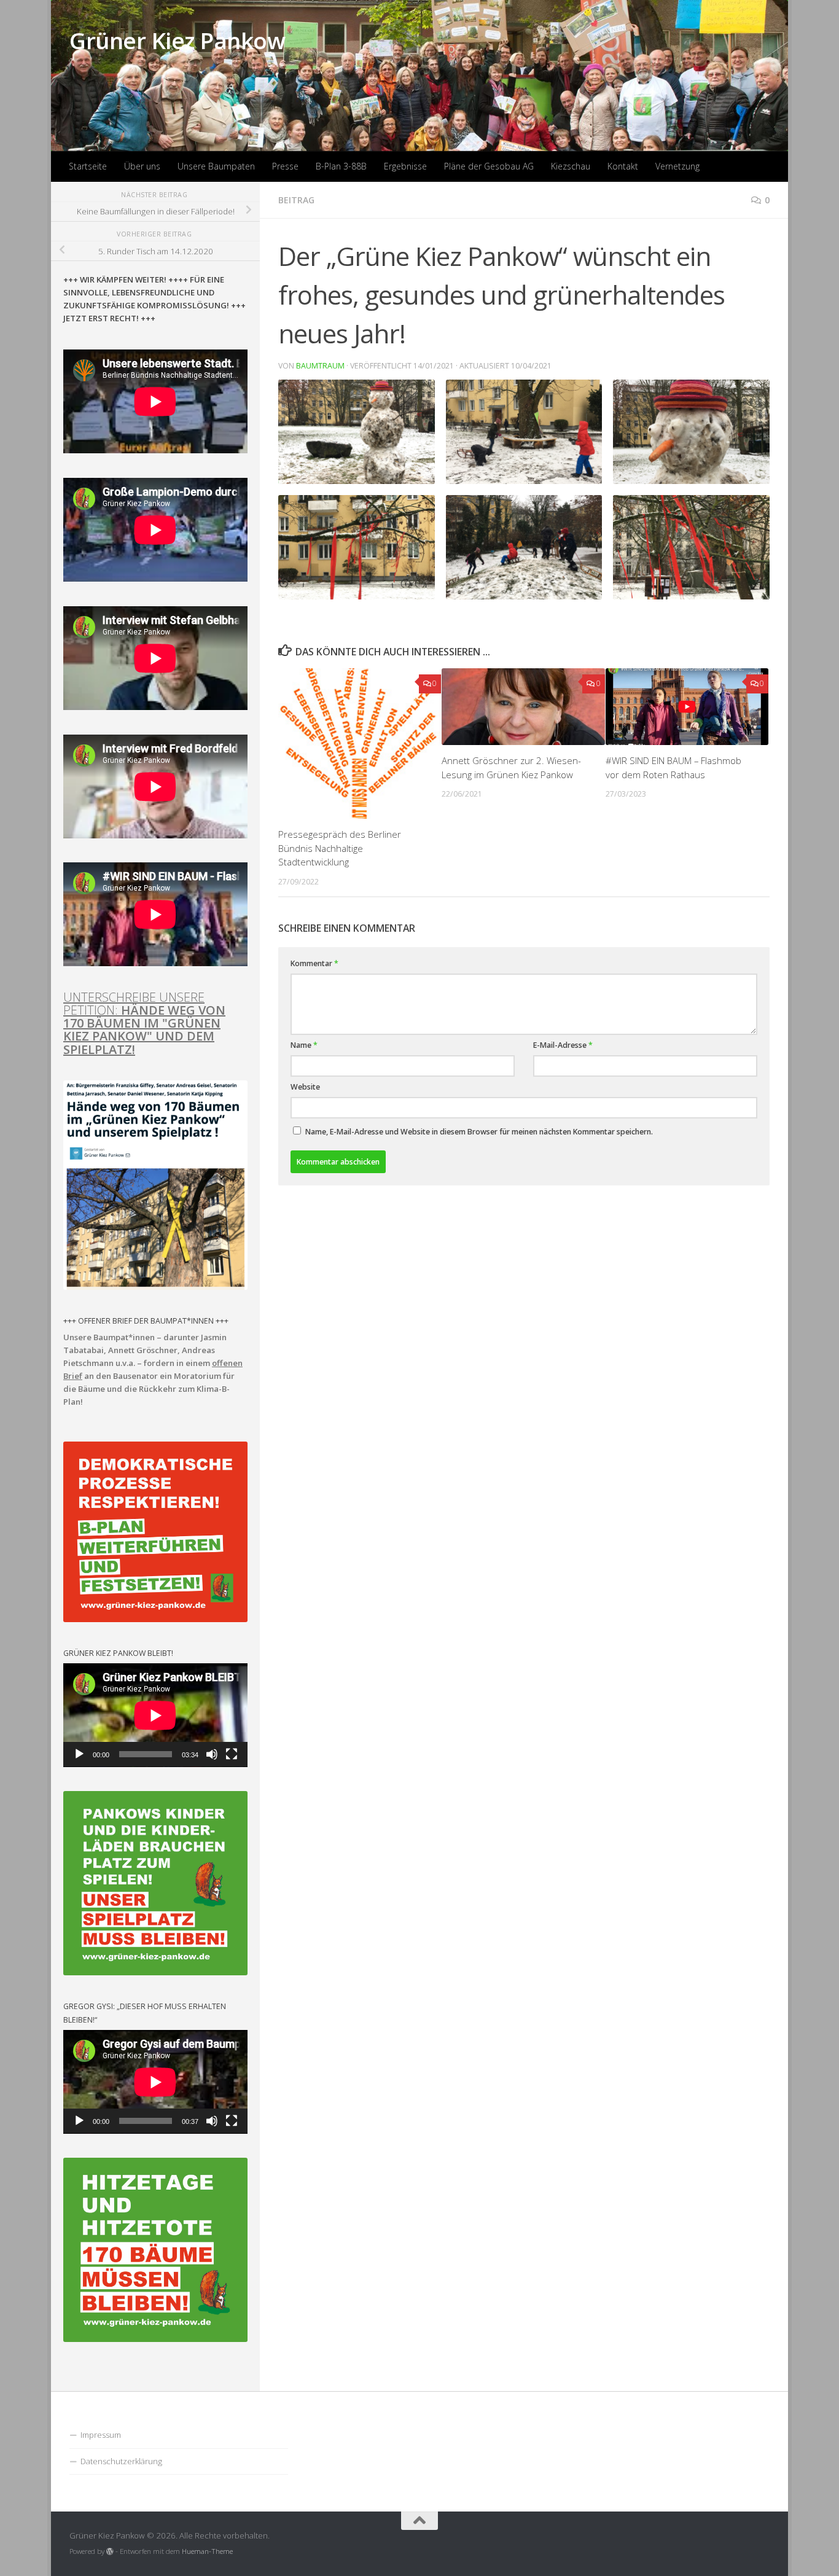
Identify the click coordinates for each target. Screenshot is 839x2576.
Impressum (101, 2435)
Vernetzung (677, 166)
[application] (155, 1715)
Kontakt (623, 166)
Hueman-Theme (207, 2551)
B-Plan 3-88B (341, 166)
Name (304, 1045)
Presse (285, 166)
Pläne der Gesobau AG (489, 166)
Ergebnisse (405, 166)
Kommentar (314, 963)
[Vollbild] (232, 1754)
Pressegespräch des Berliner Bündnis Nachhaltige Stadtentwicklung (340, 848)
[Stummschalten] (212, 1754)
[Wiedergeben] (79, 1754)
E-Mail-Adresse (563, 1045)
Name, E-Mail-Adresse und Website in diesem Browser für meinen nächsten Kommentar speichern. (479, 1132)
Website (305, 1087)
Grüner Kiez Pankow (177, 40)
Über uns (142, 166)
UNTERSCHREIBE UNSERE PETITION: (144, 1023)
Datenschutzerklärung (121, 2461)
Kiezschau (571, 166)
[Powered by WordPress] (110, 2551)
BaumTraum (320, 366)
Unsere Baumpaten (216, 166)
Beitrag (296, 200)
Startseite (88, 166)
